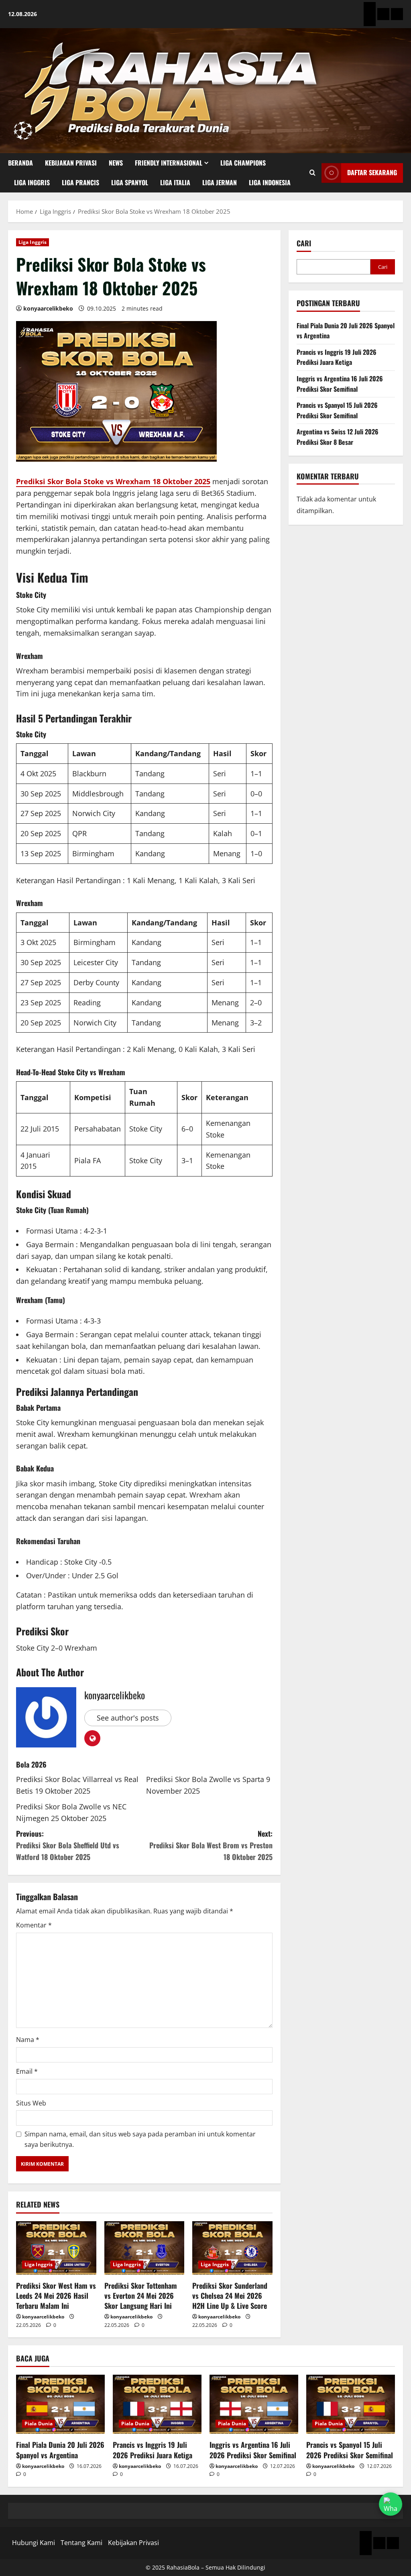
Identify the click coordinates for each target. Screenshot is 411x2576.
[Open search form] (312, 173)
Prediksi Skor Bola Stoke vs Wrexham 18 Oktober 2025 (113, 481)
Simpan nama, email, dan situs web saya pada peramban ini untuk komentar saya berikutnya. (140, 2139)
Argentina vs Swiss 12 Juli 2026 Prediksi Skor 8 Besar (338, 437)
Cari (304, 243)
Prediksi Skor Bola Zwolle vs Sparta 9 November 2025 (208, 1785)
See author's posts (128, 1718)
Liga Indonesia (270, 182)
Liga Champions (243, 163)
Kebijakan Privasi (71, 163)
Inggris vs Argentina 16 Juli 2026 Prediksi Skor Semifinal (340, 384)
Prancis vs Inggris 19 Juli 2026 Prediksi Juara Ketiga (337, 357)
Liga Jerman (220, 182)
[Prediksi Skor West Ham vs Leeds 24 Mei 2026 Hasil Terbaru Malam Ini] (56, 2248)
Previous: (68, 1845)
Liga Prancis (80, 182)
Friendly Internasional (169, 163)
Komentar (34, 1925)
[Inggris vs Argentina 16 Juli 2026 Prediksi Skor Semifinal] (254, 2404)
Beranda (20, 163)
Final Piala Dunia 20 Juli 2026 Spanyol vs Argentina (60, 2450)
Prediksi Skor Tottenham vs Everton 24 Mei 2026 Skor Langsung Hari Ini (141, 2296)
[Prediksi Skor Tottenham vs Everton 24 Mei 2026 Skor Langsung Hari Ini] (144, 2248)
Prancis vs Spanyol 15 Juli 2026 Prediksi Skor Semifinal (337, 410)
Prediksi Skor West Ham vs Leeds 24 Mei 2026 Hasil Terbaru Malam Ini (56, 2296)
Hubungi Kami (34, 2543)
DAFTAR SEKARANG (372, 172)
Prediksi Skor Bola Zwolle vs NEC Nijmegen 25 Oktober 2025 (71, 1812)
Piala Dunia (39, 2424)
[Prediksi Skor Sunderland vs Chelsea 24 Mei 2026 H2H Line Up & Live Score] (232, 2248)
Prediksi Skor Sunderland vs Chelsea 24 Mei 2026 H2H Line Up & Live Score (230, 2296)
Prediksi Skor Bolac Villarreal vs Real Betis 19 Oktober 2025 (77, 1785)
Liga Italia (175, 182)
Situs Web (31, 2103)
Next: (211, 1845)
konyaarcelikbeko (48, 308)
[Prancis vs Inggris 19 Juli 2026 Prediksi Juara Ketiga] (157, 2404)
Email (27, 2071)
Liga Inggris (32, 182)
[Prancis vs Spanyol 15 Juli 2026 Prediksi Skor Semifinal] (351, 2404)
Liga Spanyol (130, 182)
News (116, 163)
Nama (28, 2040)
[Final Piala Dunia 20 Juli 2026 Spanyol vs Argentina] (60, 2404)
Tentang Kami (81, 2543)
